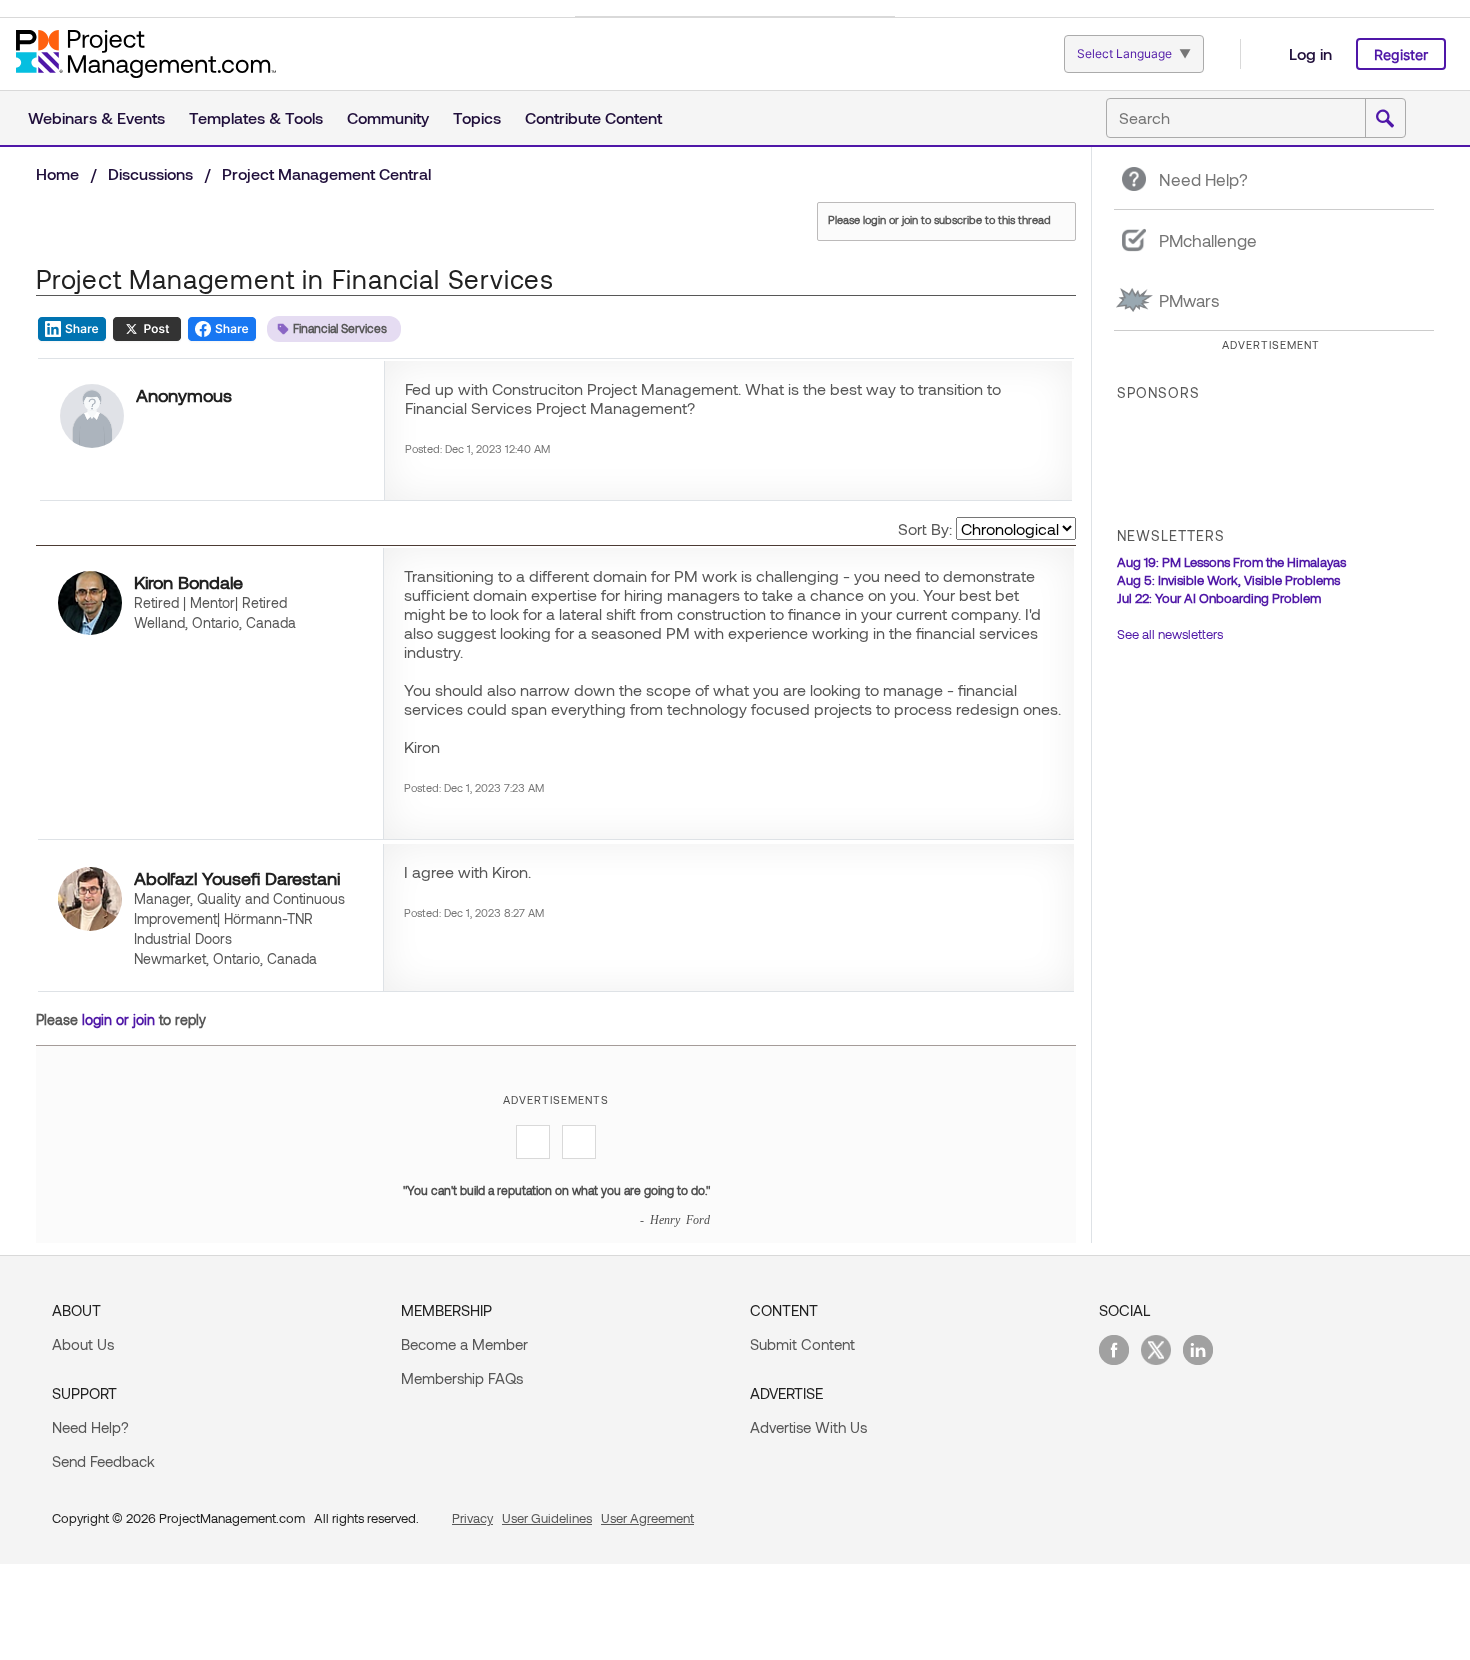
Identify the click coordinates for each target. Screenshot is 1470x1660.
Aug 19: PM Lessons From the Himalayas (1231, 562)
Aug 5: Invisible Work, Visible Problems (1228, 580)
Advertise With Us (808, 1427)
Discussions (150, 173)
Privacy (472, 1518)
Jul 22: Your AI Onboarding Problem (1219, 598)
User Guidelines (547, 1518)
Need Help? (90, 1427)
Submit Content (802, 1344)
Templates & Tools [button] (256, 117)
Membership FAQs (462, 1378)
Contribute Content (593, 117)
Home (57, 173)
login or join (118, 1019)
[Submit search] (1385, 119)
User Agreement (647, 1518)
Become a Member (464, 1344)
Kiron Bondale (188, 582)
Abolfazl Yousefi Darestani (237, 878)
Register (1401, 54)
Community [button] (388, 117)
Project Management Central (326, 173)
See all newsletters (1170, 634)
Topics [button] (477, 117)
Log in (1310, 53)
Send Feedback (103, 1461)
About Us (83, 1344)
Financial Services (340, 328)
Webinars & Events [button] (96, 117)
